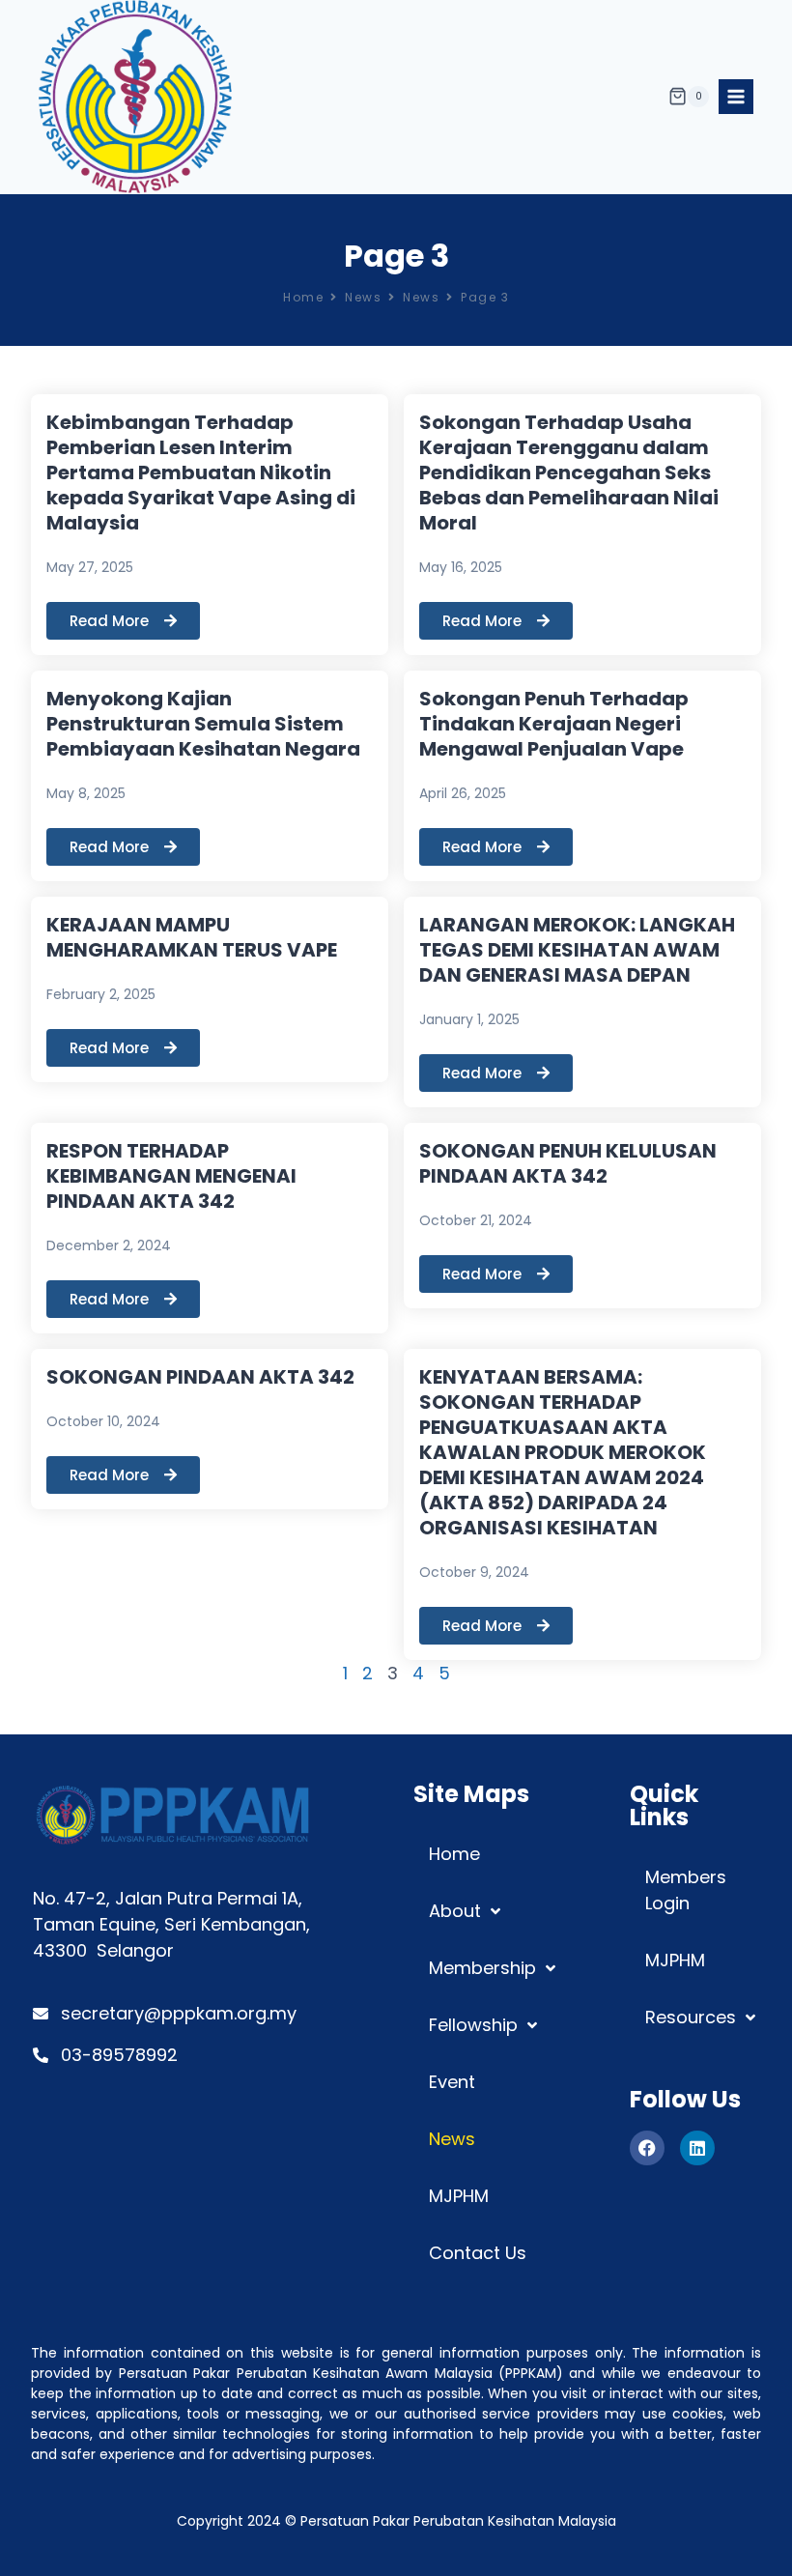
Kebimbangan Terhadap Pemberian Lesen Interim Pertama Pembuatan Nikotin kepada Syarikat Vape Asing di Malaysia (201, 472)
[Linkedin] (697, 2148)
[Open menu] (736, 97)
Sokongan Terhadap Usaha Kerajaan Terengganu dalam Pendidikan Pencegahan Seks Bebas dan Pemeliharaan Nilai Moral (569, 472)
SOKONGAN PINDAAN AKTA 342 (200, 1377)
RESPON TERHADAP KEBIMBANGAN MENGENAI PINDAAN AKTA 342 (171, 1176)
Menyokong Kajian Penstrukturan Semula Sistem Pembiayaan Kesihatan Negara (203, 724)
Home (303, 297)
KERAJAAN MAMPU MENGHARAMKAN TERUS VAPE (192, 937)
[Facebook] (647, 2148)
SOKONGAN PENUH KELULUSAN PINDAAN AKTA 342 (568, 1163)
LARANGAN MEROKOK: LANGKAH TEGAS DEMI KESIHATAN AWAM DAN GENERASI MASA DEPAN (577, 950)
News (363, 297)
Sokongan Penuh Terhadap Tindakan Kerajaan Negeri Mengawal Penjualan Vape (554, 724)
